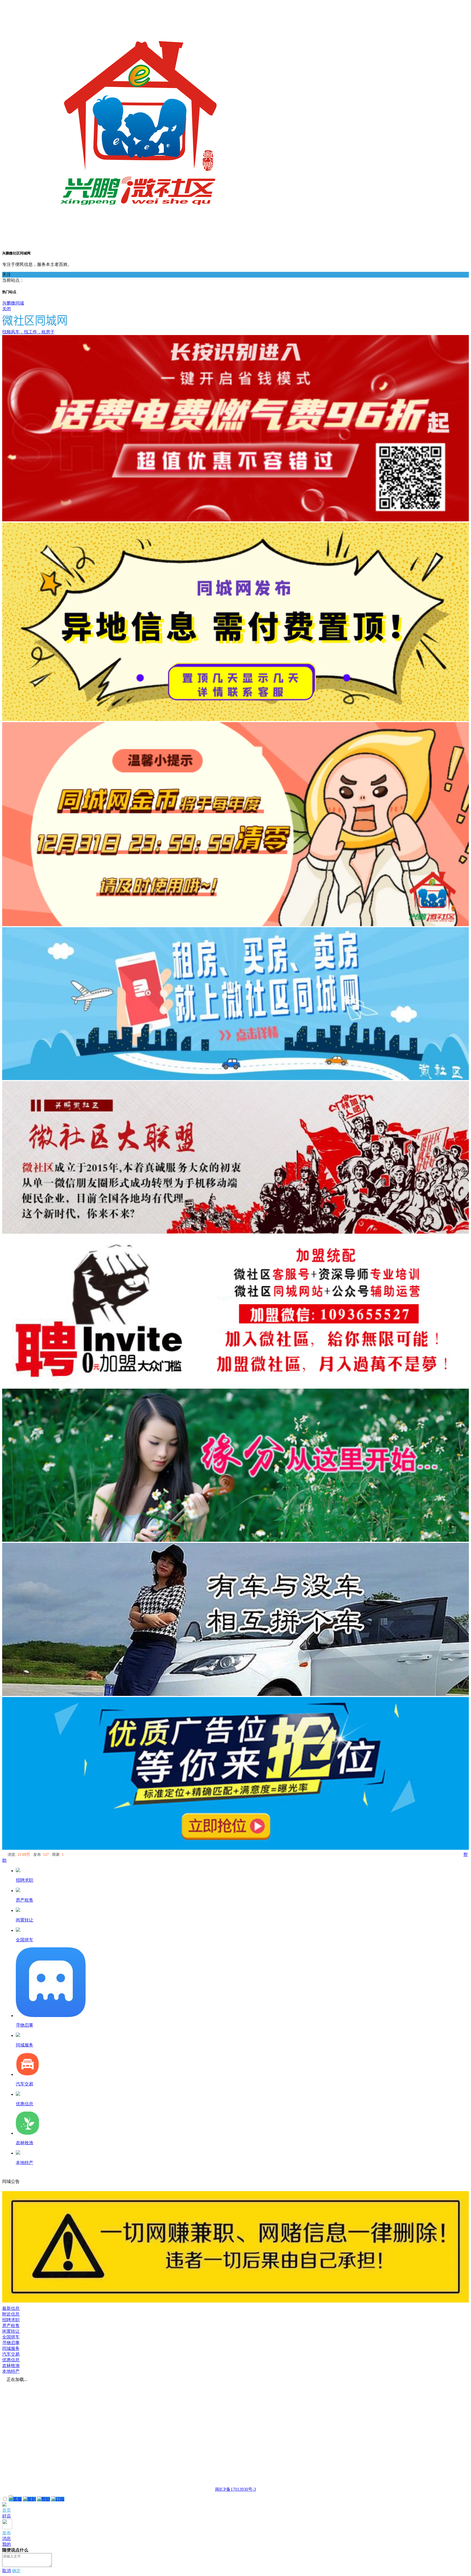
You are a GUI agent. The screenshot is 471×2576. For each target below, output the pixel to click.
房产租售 (11, 2326)
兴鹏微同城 (13, 303)
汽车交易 (11, 2354)
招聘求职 (11, 2320)
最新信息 (11, 2308)
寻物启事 (11, 2343)
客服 (17, 2499)
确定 (16, 2571)
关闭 (7, 309)
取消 (7, 2571)
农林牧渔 (11, 2366)
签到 (32, 2499)
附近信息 (11, 2314)
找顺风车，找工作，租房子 (28, 332)
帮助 (46, 2499)
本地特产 (11, 2371)
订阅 (60, 2499)
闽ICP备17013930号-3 (235, 2489)
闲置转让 (11, 2331)
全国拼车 (11, 2337)
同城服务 (11, 2348)
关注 (7, 274)
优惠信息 (11, 2360)
